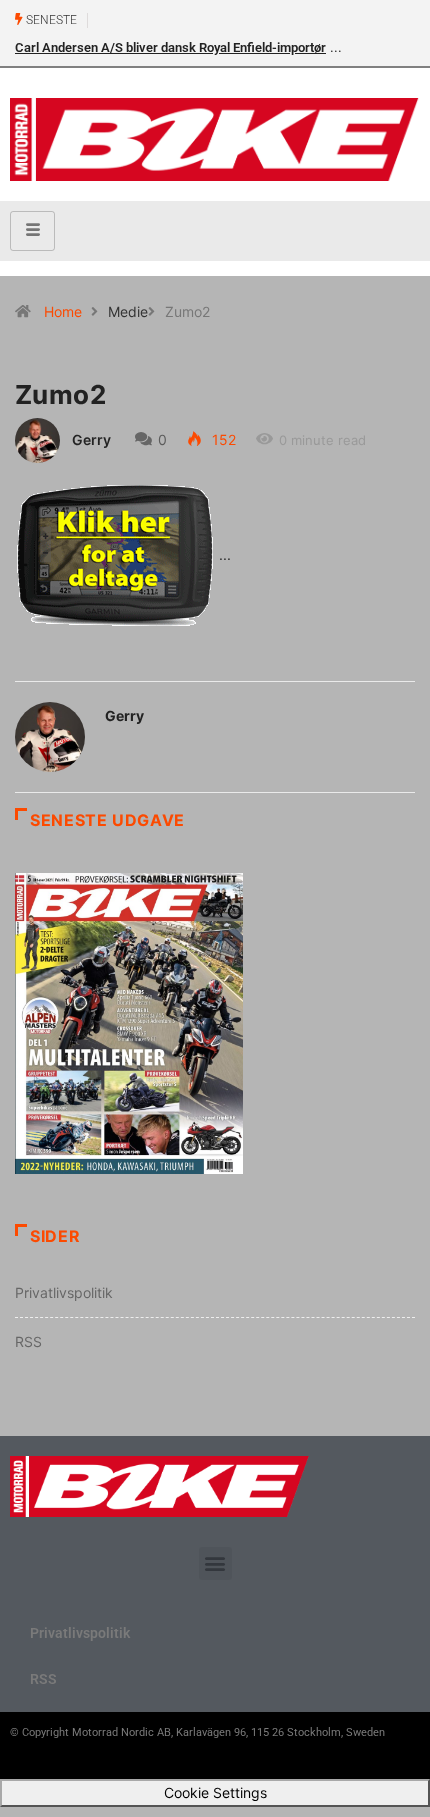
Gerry (91, 439)
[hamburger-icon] (32, 231)
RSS (28, 1341)
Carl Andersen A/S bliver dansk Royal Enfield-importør (170, 47)
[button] (215, 1563)
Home (63, 311)
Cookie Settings (215, 1792)
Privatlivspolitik (64, 1292)
